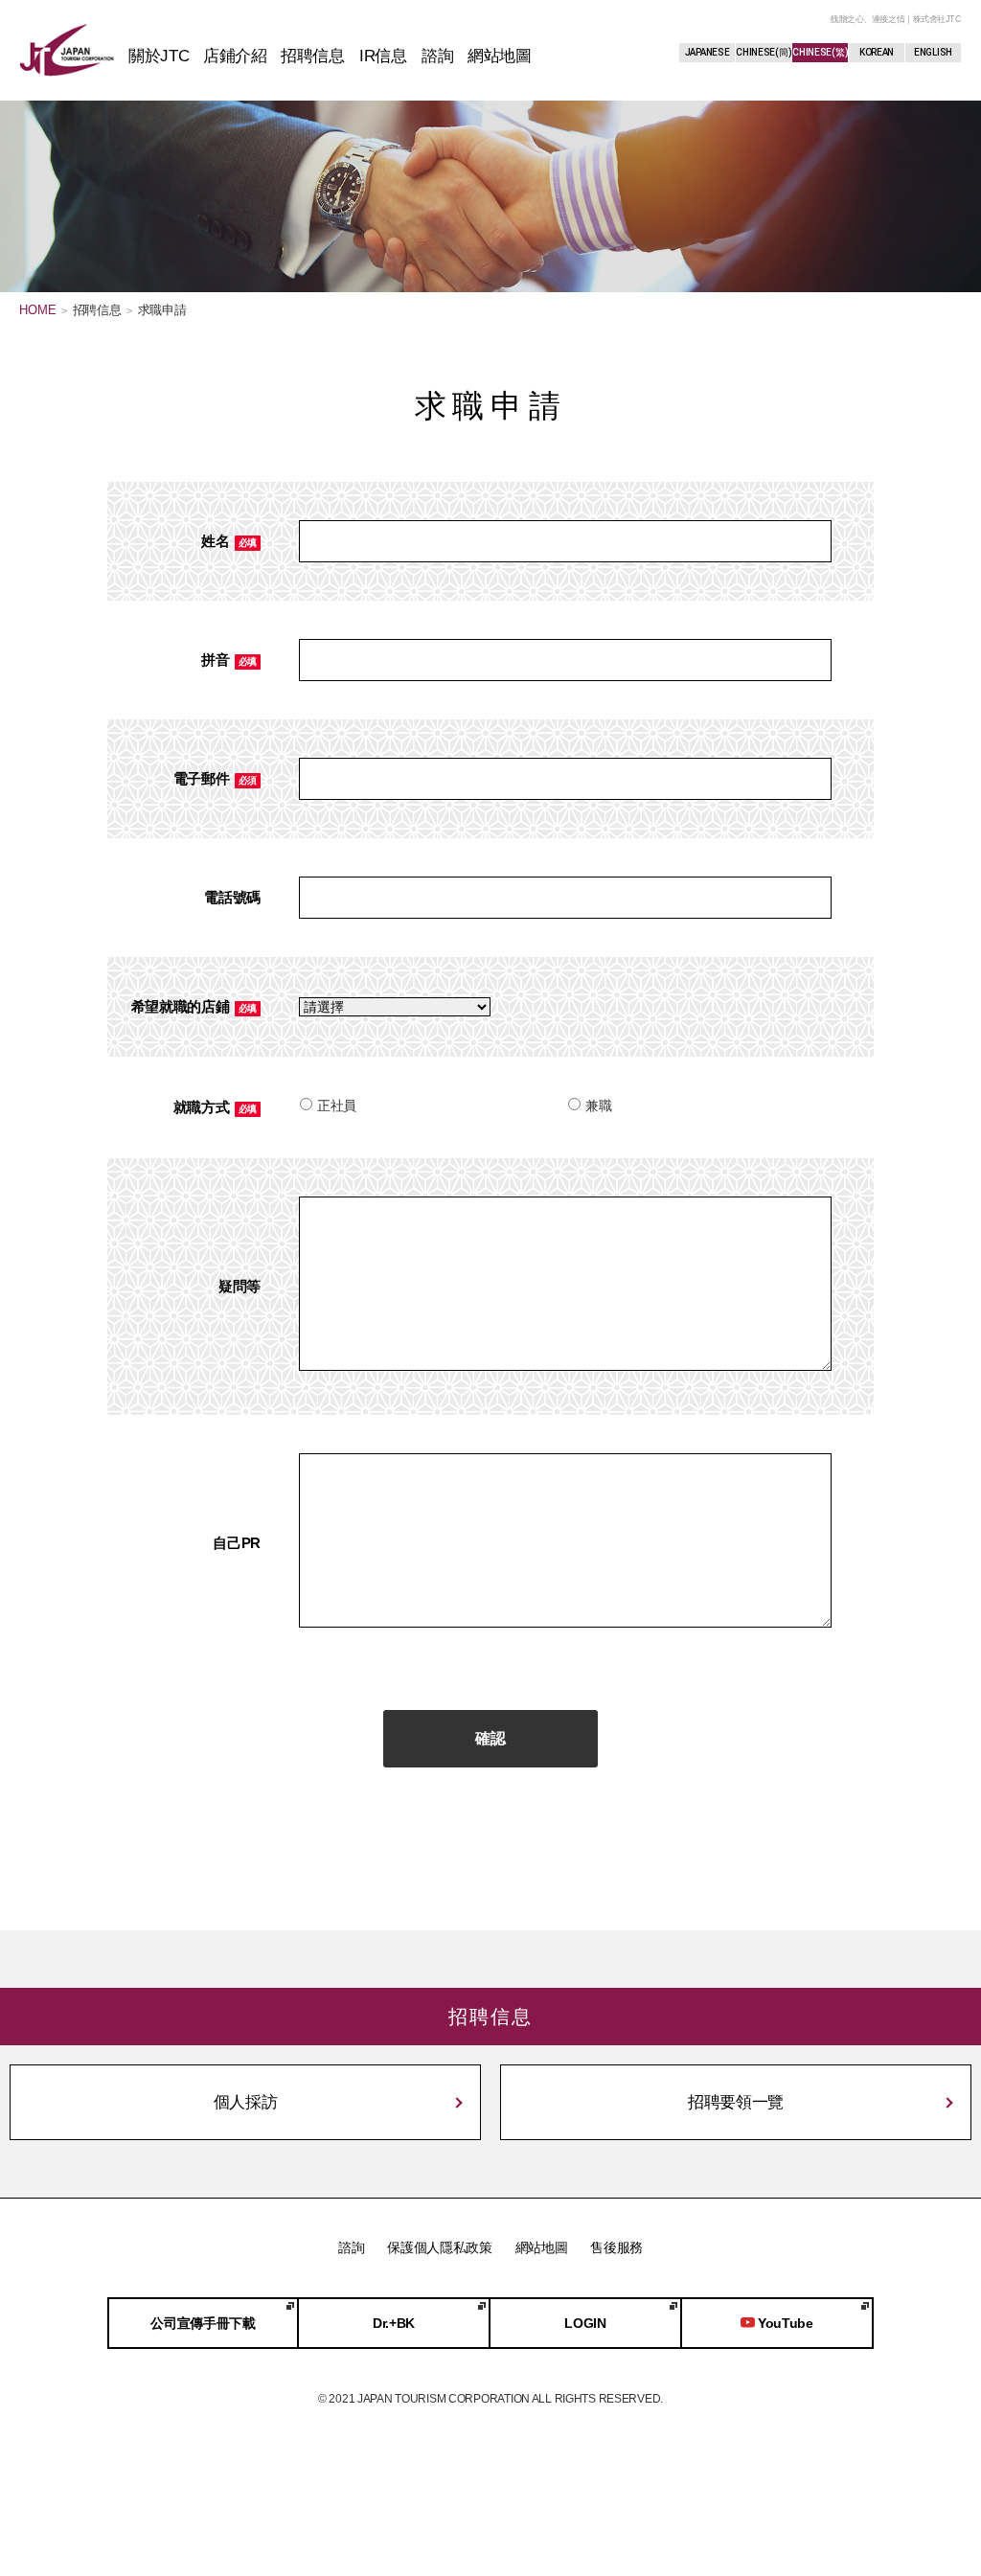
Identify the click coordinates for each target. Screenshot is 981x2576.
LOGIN (585, 2323)
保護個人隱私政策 (440, 2247)
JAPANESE (707, 52)
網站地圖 (542, 2247)
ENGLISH (933, 52)
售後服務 (616, 2247)
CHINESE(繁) (820, 52)
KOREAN (877, 52)
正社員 (337, 1106)
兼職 (598, 1106)
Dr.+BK (394, 2323)
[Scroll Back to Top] (928, 2475)
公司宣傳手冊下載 (203, 2323)
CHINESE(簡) (764, 52)
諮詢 (351, 2247)
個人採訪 (246, 2102)
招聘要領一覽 (736, 2102)
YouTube (786, 2323)
